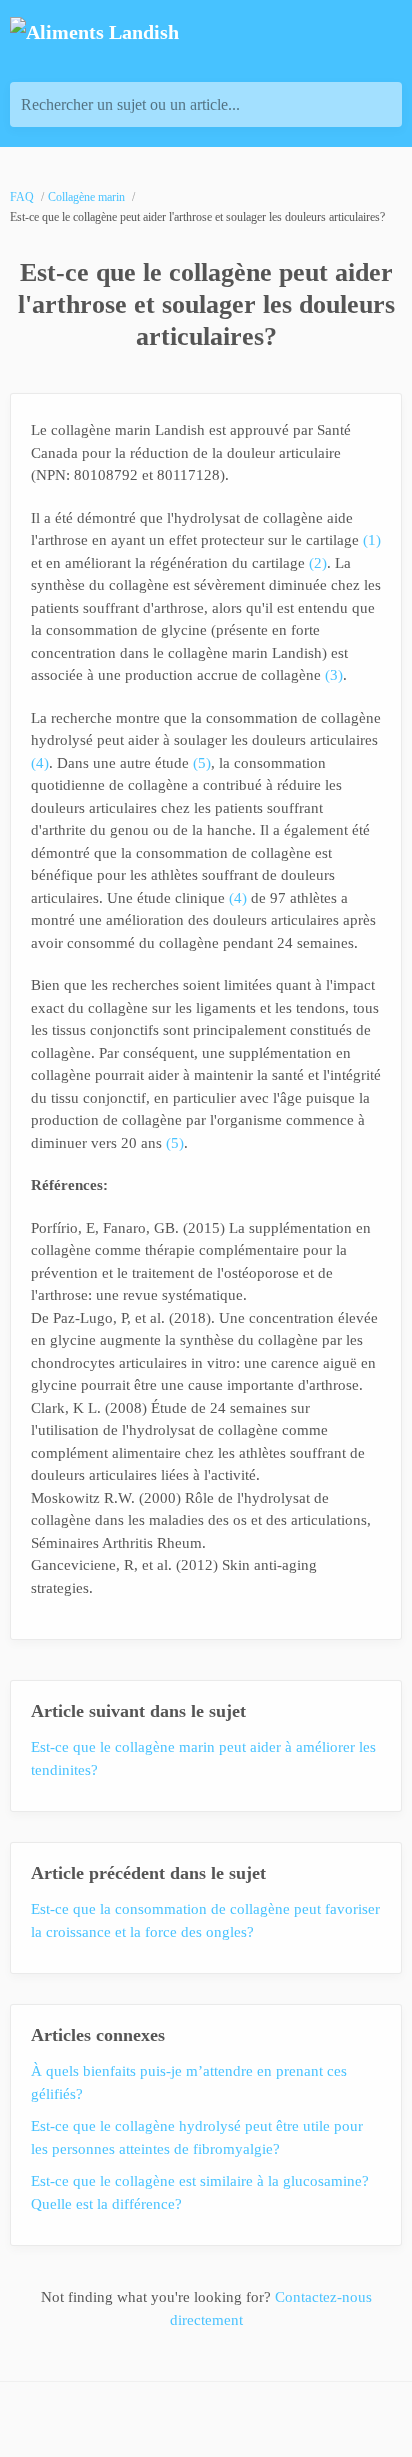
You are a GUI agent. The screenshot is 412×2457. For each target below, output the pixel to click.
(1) (372, 540)
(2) (318, 563)
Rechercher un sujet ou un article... (130, 104)
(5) (202, 763)
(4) (40, 763)
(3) (334, 675)
